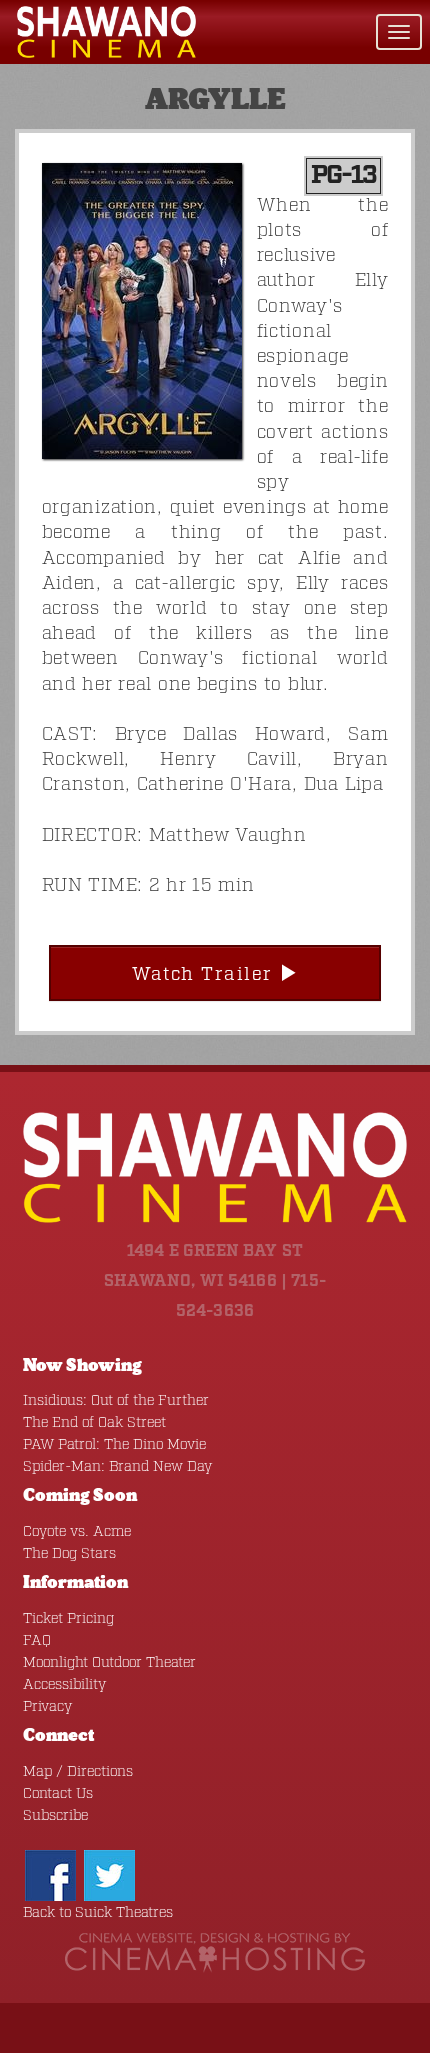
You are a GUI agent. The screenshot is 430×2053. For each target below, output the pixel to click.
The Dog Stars (69, 1554)
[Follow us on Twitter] (109, 1875)
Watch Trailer (205, 975)
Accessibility (64, 1685)
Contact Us (58, 1794)
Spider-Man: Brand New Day (117, 1467)
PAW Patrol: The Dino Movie (114, 1445)
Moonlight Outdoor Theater (109, 1663)
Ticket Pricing (68, 1619)
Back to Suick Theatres (98, 1913)
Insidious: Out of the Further (116, 1401)
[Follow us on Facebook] (50, 1875)
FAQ (37, 1641)
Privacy (47, 1707)
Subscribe (55, 1816)
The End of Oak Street (94, 1423)
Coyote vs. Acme (77, 1532)
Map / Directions (78, 1772)
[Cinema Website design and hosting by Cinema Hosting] (215, 1953)
